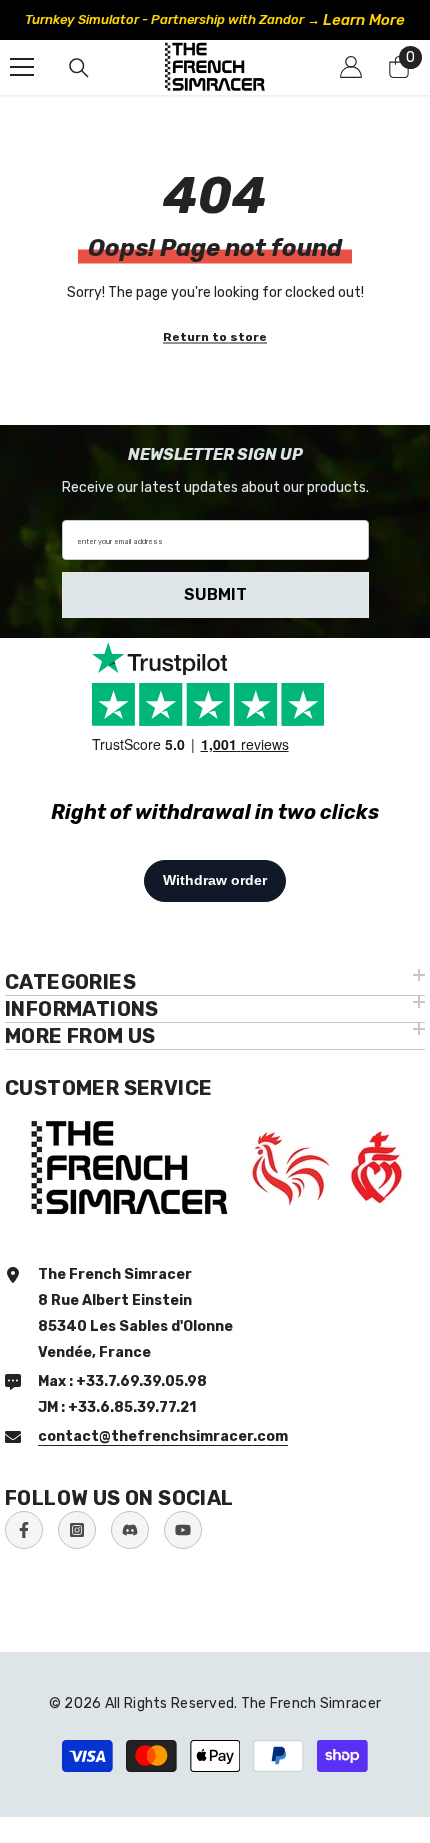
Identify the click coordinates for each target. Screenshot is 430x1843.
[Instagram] (77, 1530)
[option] (215, 20)
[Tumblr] (130, 1530)
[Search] (79, 68)
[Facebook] (24, 1530)
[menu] (22, 67)
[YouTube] (183, 1530)
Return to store (215, 336)
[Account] (351, 67)
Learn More (364, 20)
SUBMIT (215, 594)
